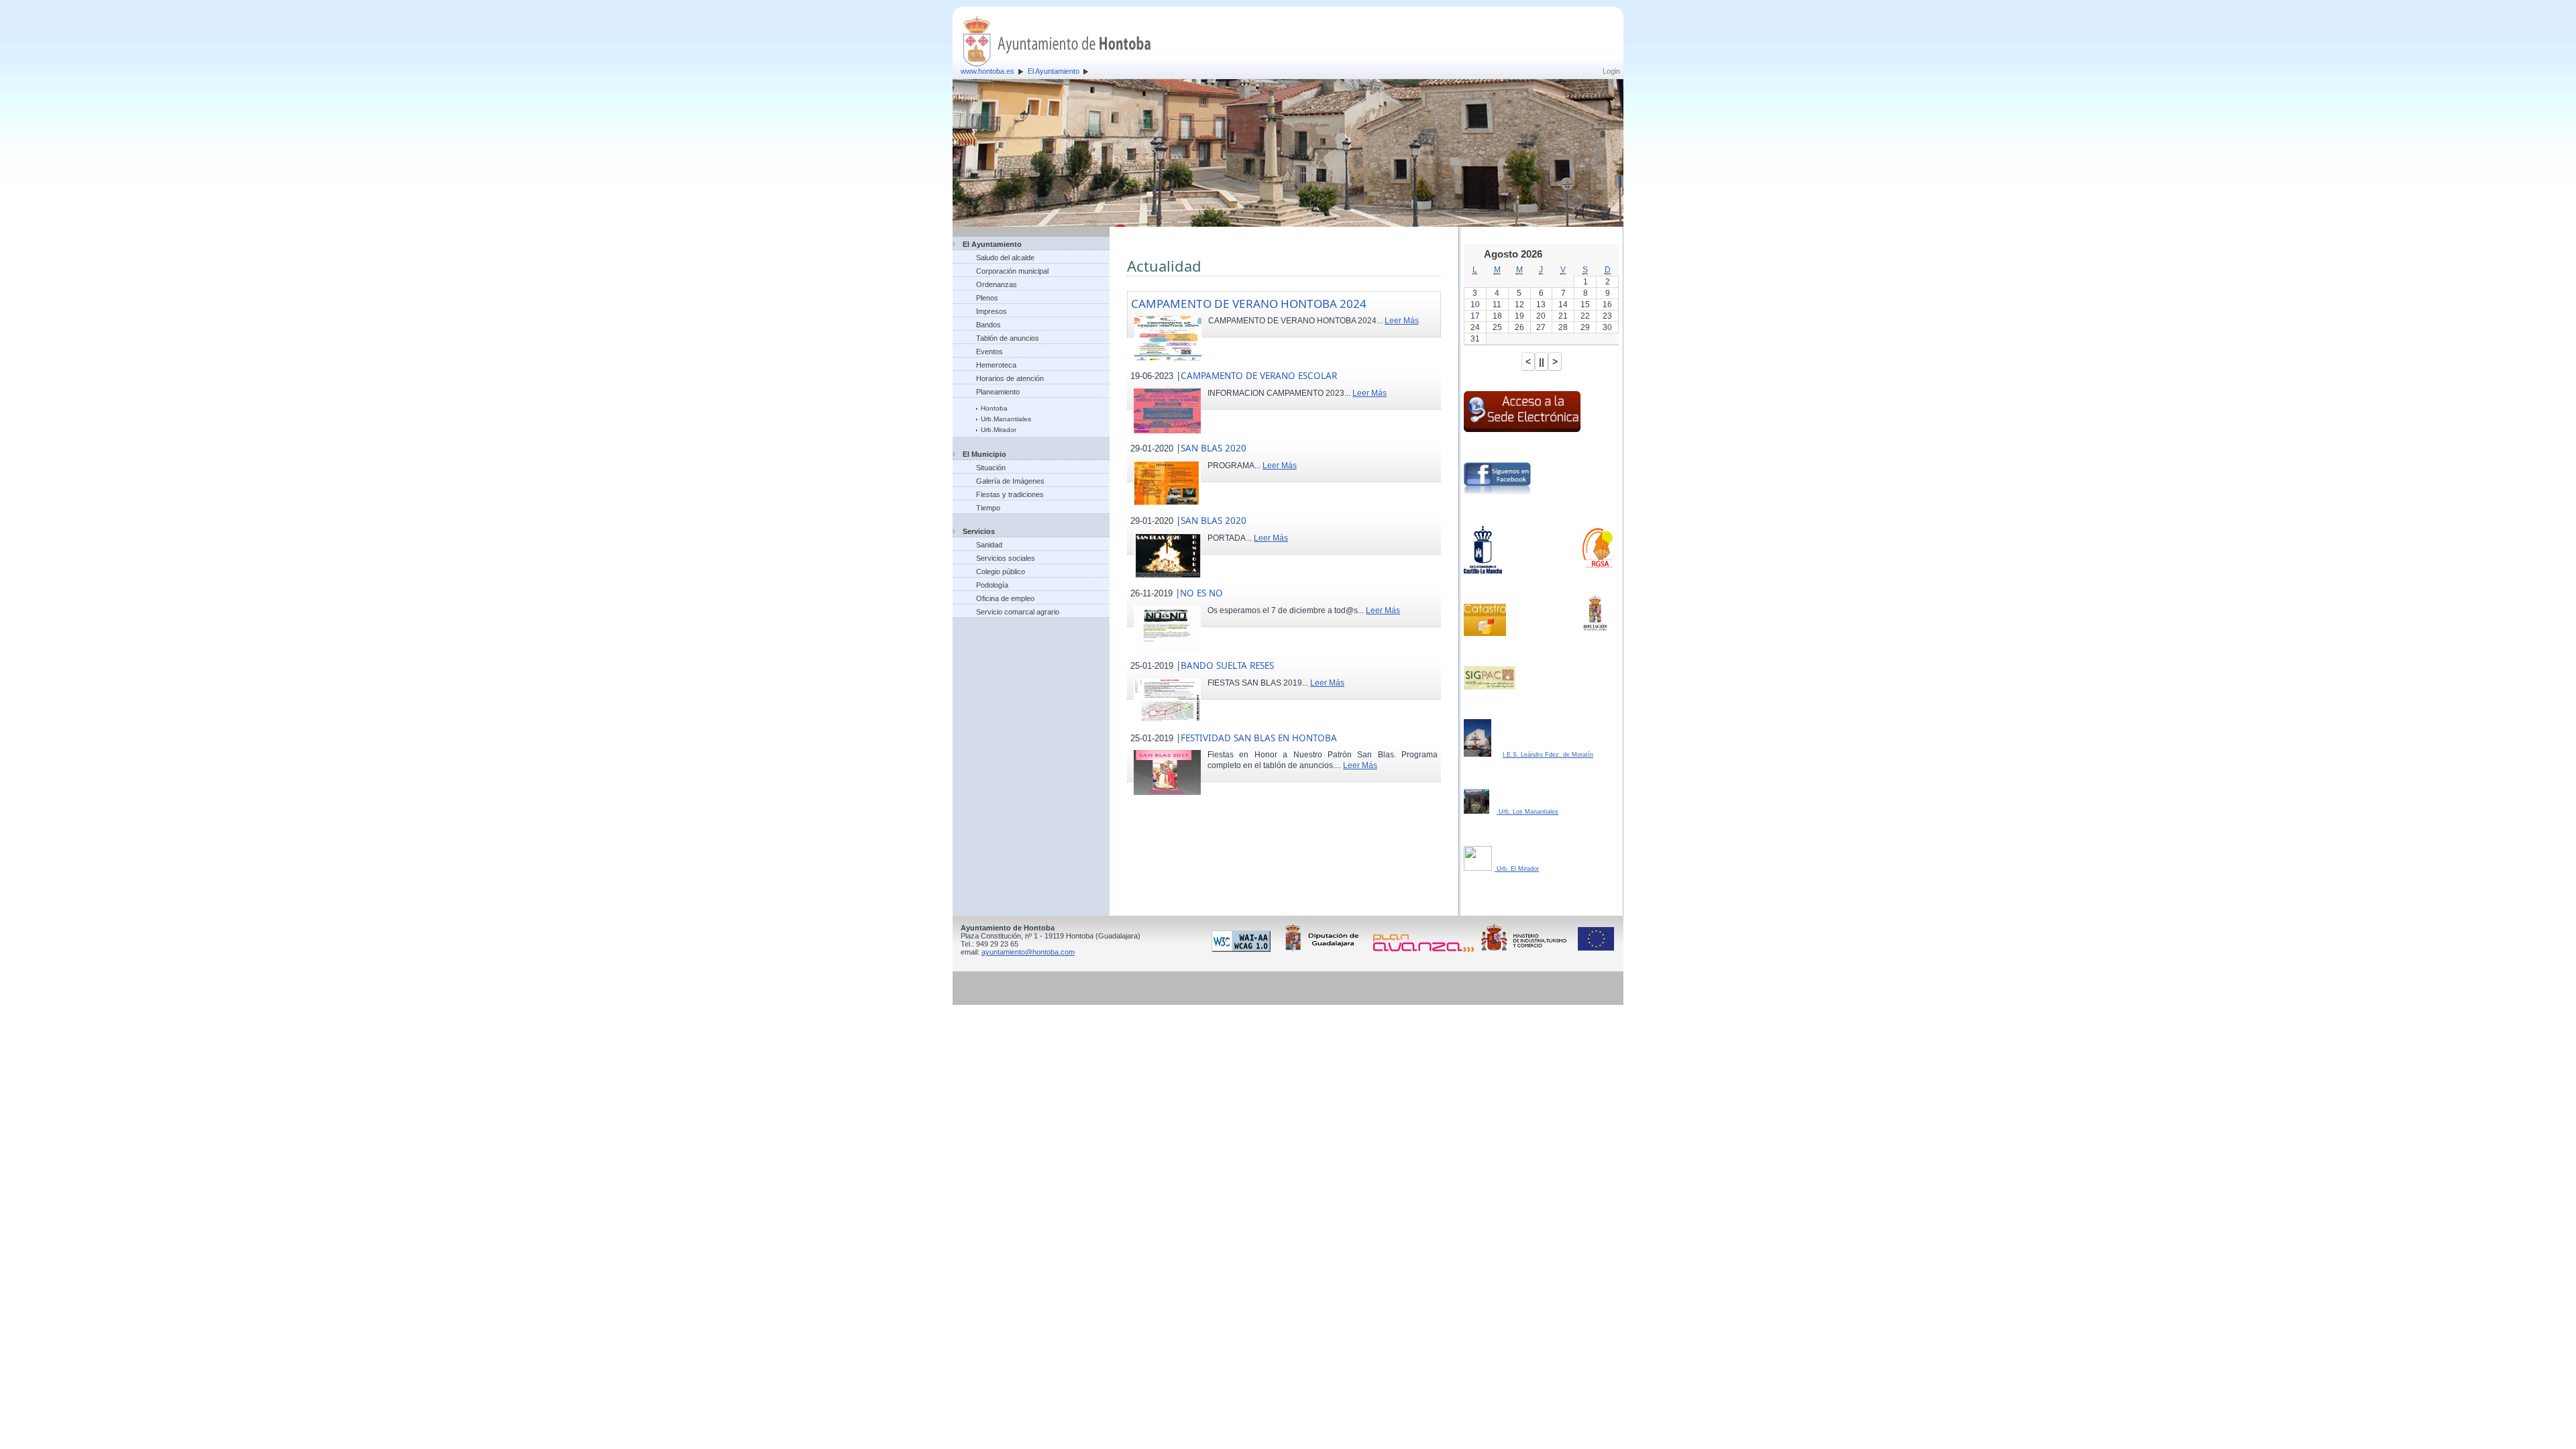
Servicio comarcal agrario (1018, 612)
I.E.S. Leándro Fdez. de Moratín (1548, 755)
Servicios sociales (1006, 558)
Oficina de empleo (1005, 598)
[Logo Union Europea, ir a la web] (1596, 949)
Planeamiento (998, 392)
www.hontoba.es (987, 71)
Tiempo (988, 508)
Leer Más (1402, 321)
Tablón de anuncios (1008, 338)
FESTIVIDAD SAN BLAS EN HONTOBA (1259, 738)
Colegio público (1001, 572)
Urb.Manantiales (1006, 419)
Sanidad (989, 545)
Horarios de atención (1010, 378)
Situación (991, 468)
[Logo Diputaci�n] (1324, 949)
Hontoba (994, 408)
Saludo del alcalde (1005, 258)
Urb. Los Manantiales (1527, 812)
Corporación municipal (1012, 271)
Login (1611, 71)
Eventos (989, 352)
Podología (992, 585)
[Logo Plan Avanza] (1426, 949)
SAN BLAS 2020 (1214, 448)
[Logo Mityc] (1527, 949)
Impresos (991, 311)
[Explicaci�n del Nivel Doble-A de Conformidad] (1243, 949)
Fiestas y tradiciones (1010, 494)
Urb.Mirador (999, 430)
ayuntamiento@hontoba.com (1028, 952)
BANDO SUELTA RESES (1227, 665)
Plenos (987, 298)
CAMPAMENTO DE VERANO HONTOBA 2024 (1249, 304)
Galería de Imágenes (1010, 481)
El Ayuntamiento (1054, 71)
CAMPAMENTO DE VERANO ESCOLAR (1259, 376)
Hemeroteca (996, 365)
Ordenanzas (997, 284)
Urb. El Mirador (1517, 869)
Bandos (988, 325)
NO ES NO (1201, 593)
